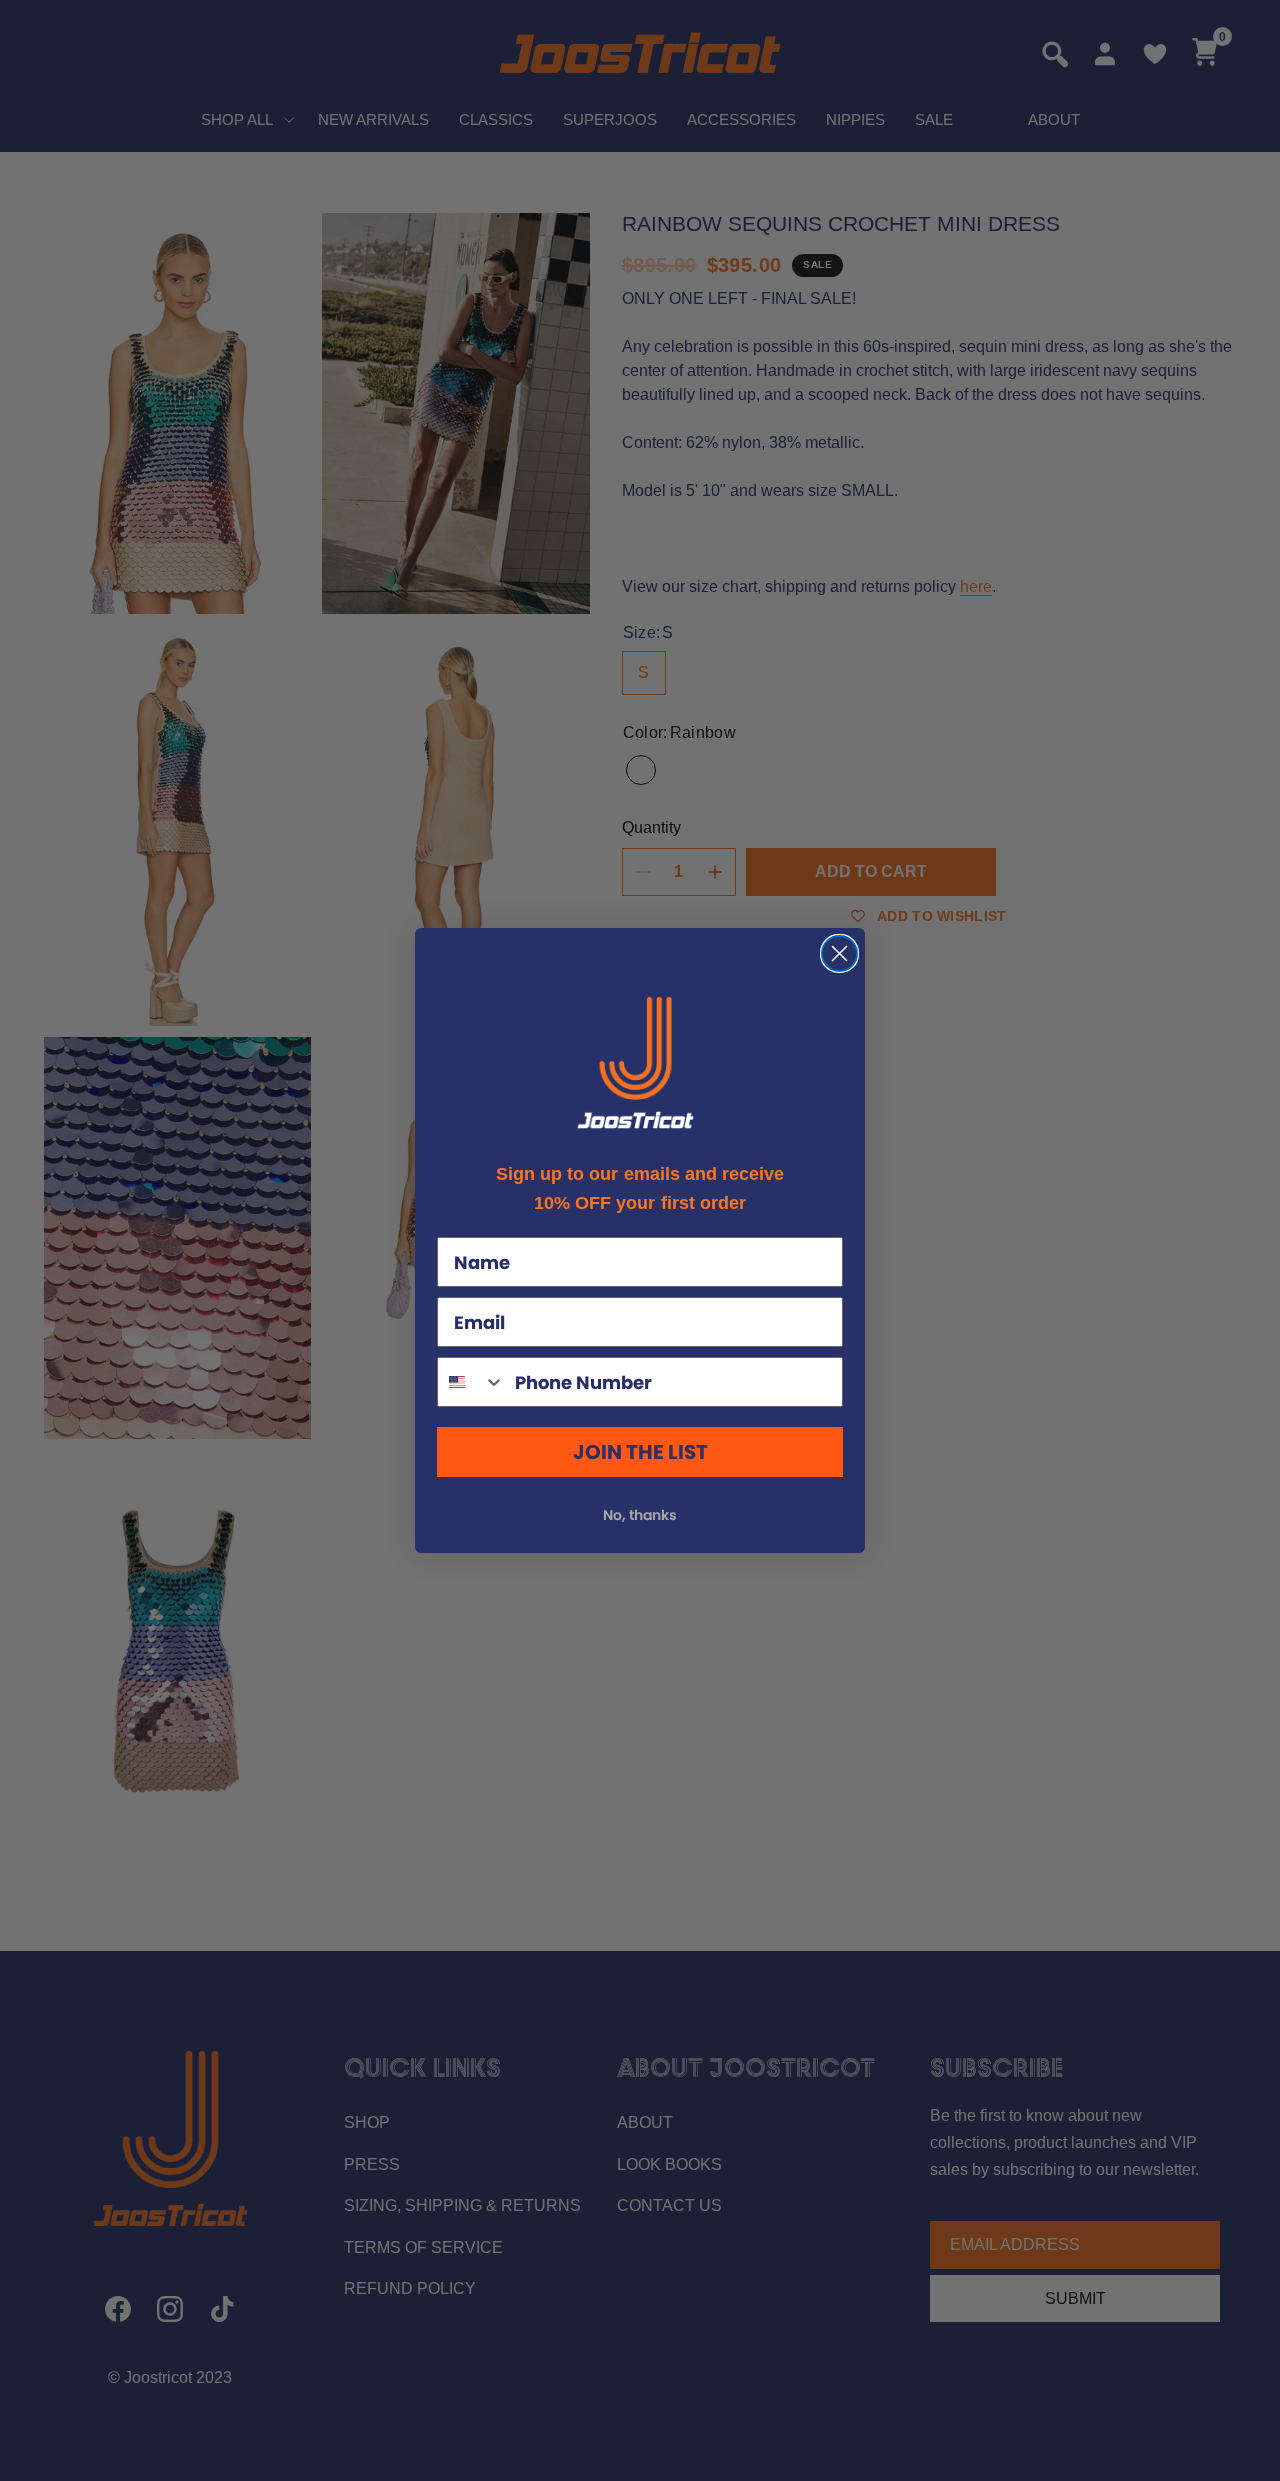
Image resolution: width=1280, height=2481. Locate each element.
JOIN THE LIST (640, 1452)
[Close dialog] (839, 953)
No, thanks (640, 1515)
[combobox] (471, 1382)
